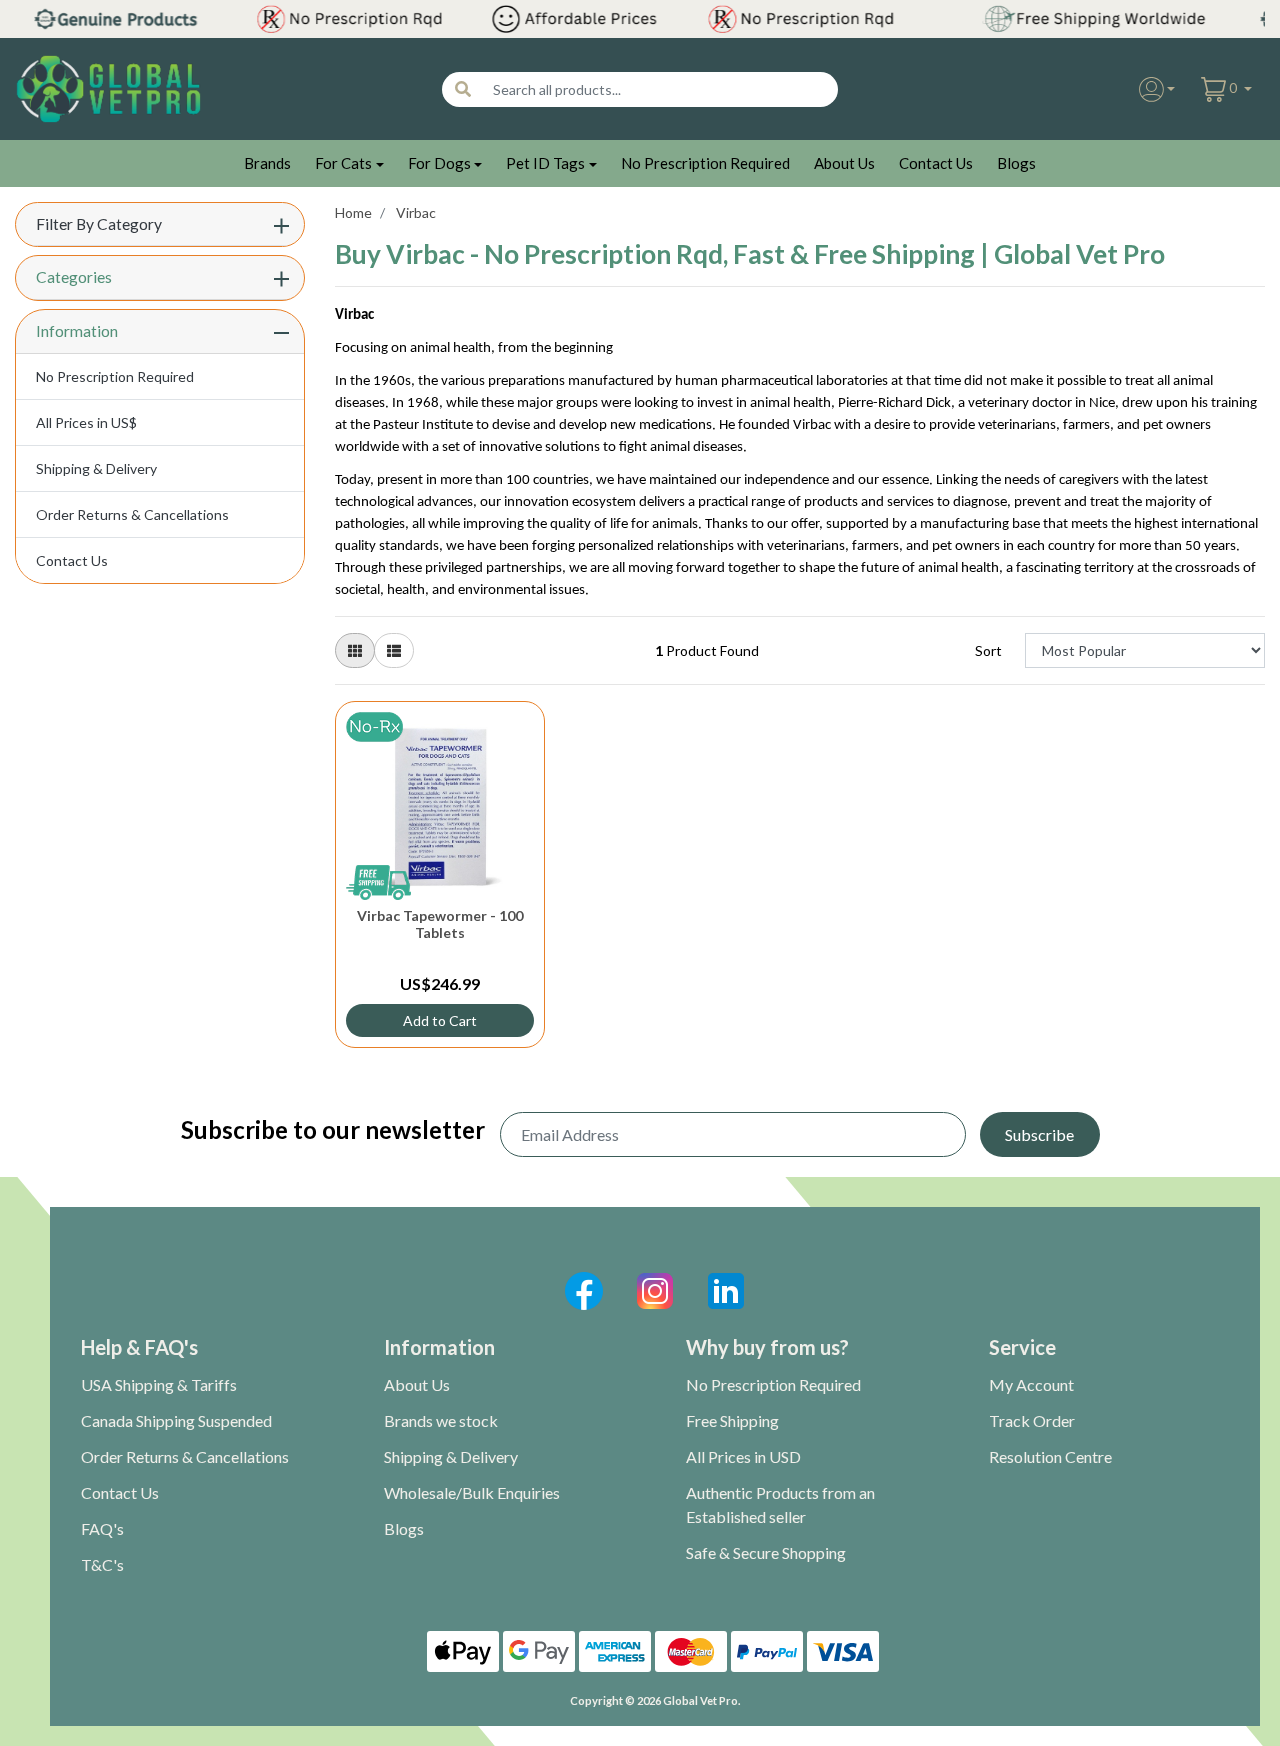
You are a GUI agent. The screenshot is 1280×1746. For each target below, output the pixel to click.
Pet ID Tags (545, 163)
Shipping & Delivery (96, 468)
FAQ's (102, 1528)
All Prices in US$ (86, 422)
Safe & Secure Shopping (766, 1552)
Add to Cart (440, 1020)
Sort (988, 650)
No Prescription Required (705, 163)
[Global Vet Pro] (108, 87)
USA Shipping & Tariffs (159, 1384)
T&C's (102, 1564)
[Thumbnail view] (355, 650)
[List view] (394, 650)
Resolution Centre (1050, 1456)
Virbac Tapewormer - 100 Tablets (440, 924)
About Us (844, 163)
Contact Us (936, 163)
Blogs (1016, 163)
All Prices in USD (743, 1456)
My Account (1031, 1384)
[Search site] (463, 89)
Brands (267, 163)
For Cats (343, 163)
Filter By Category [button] (99, 224)
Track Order (1032, 1420)
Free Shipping (732, 1420)
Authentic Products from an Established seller (780, 1504)
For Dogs (439, 163)
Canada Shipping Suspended (176, 1420)
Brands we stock (441, 1420)
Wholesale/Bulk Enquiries (472, 1492)
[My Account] (1157, 89)
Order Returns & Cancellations (132, 514)
